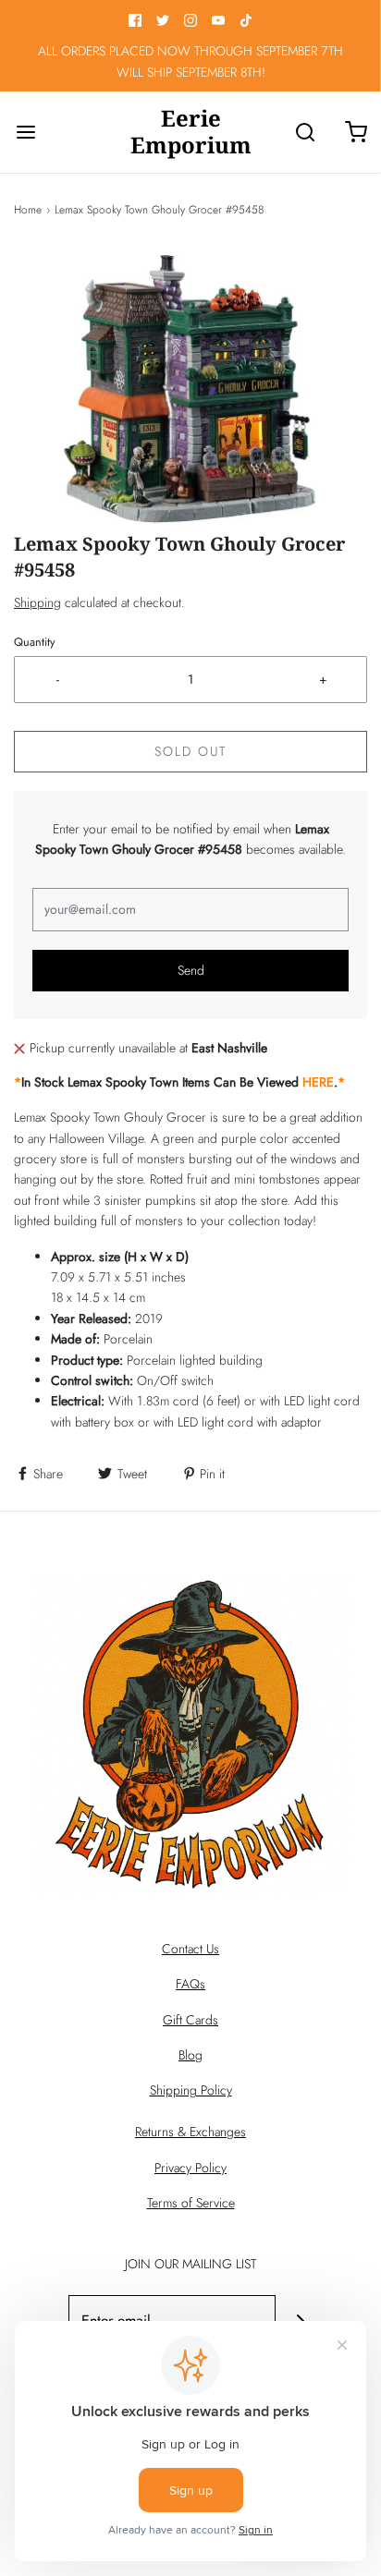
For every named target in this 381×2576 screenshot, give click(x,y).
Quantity (35, 642)
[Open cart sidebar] (356, 132)
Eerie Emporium (191, 132)
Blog (190, 2055)
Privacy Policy (190, 2168)
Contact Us (190, 1949)
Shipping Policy (191, 2090)
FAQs (190, 1984)
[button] (190, 389)
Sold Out (190, 751)
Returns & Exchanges (190, 2132)
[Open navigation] (25, 132)
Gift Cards (190, 2020)
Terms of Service (191, 2203)
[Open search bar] (305, 132)
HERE (318, 1082)
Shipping (37, 602)
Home (28, 210)
